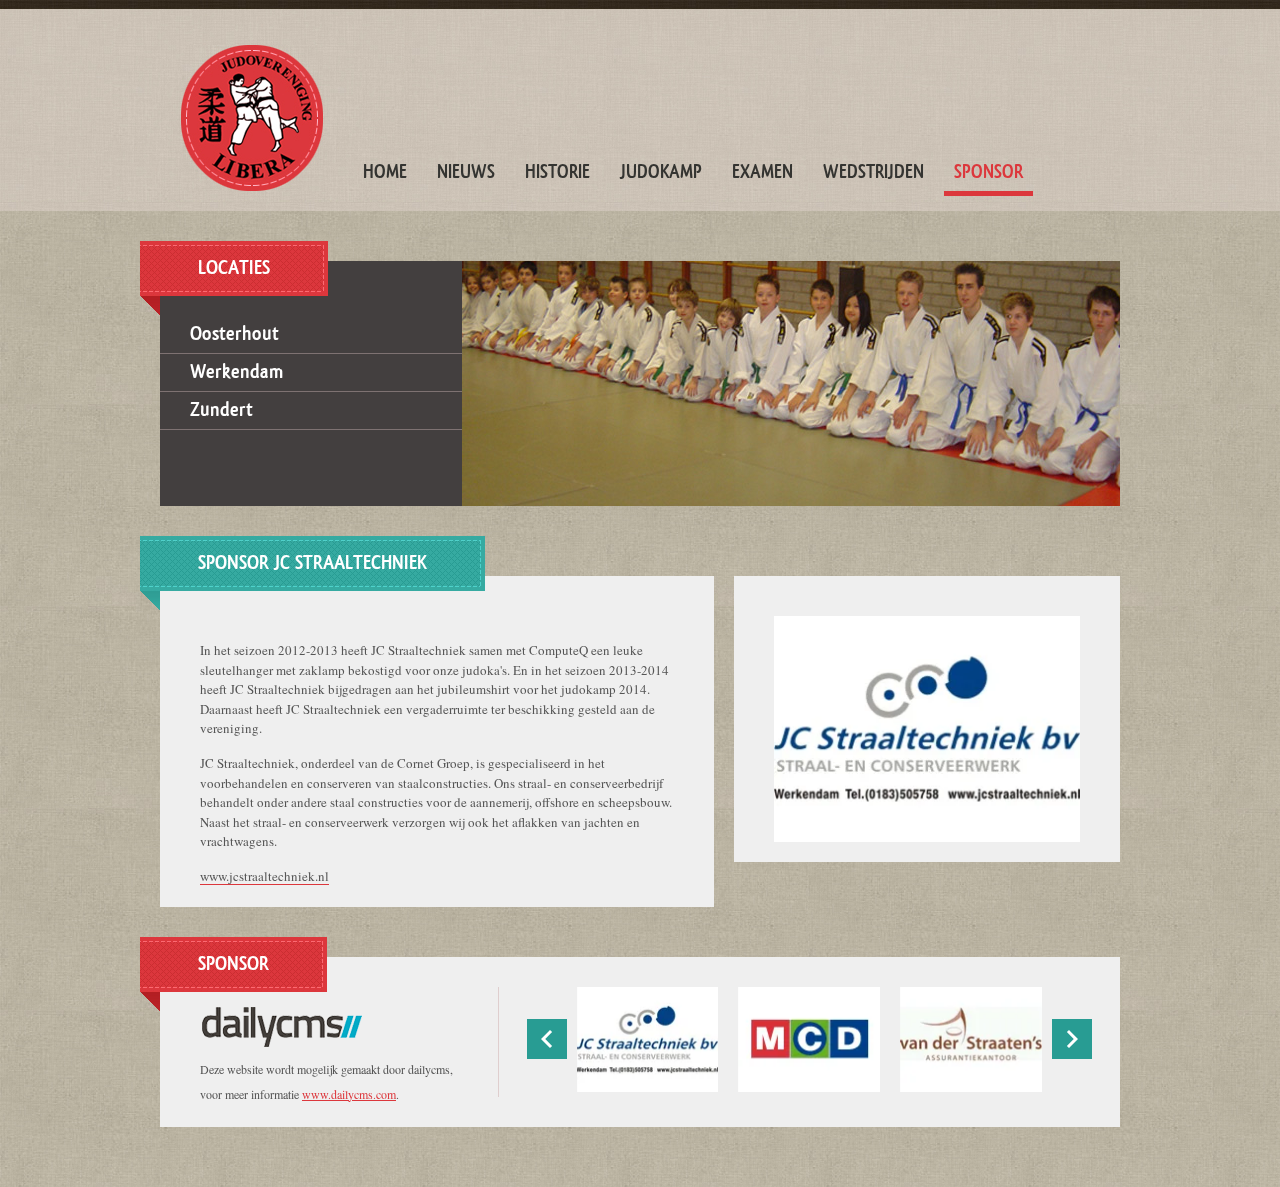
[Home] (252, 118)
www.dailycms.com (349, 1094)
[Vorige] (547, 1039)
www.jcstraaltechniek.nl (264, 876)
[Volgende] (1072, 1039)
